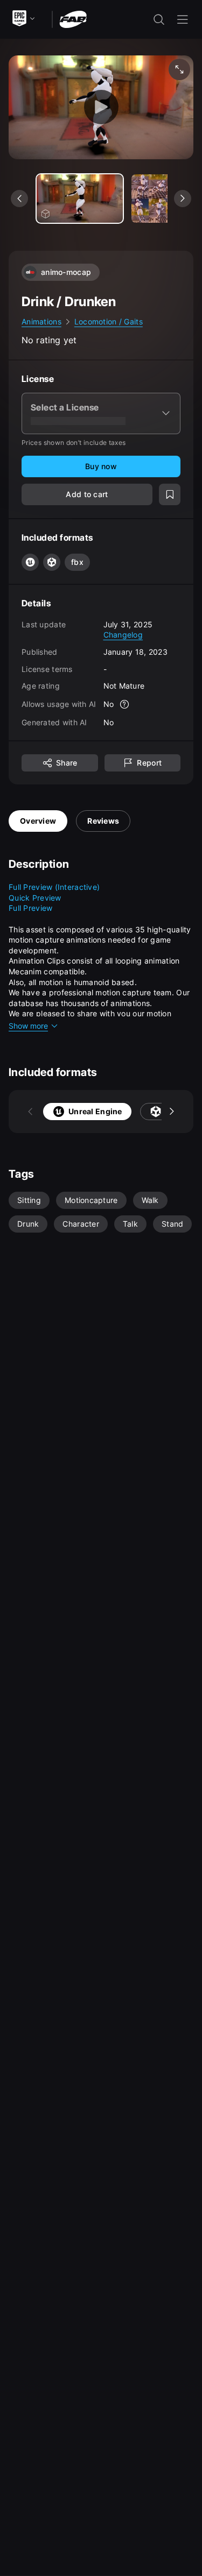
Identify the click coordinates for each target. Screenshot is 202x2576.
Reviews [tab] (103, 821)
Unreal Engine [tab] (95, 1111)
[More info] (124, 704)
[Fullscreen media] (179, 69)
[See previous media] (19, 199)
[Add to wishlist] (170, 494)
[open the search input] (159, 19)
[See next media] (183, 199)
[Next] (172, 1112)
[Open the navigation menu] (183, 19)
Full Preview (30, 908)
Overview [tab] (38, 821)
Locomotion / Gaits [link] (109, 321)
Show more (28, 1026)
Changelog (123, 635)
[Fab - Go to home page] (73, 19)
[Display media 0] (80, 199)
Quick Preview (35, 898)
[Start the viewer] (101, 107)
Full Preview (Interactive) (54, 887)
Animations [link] (41, 321)
